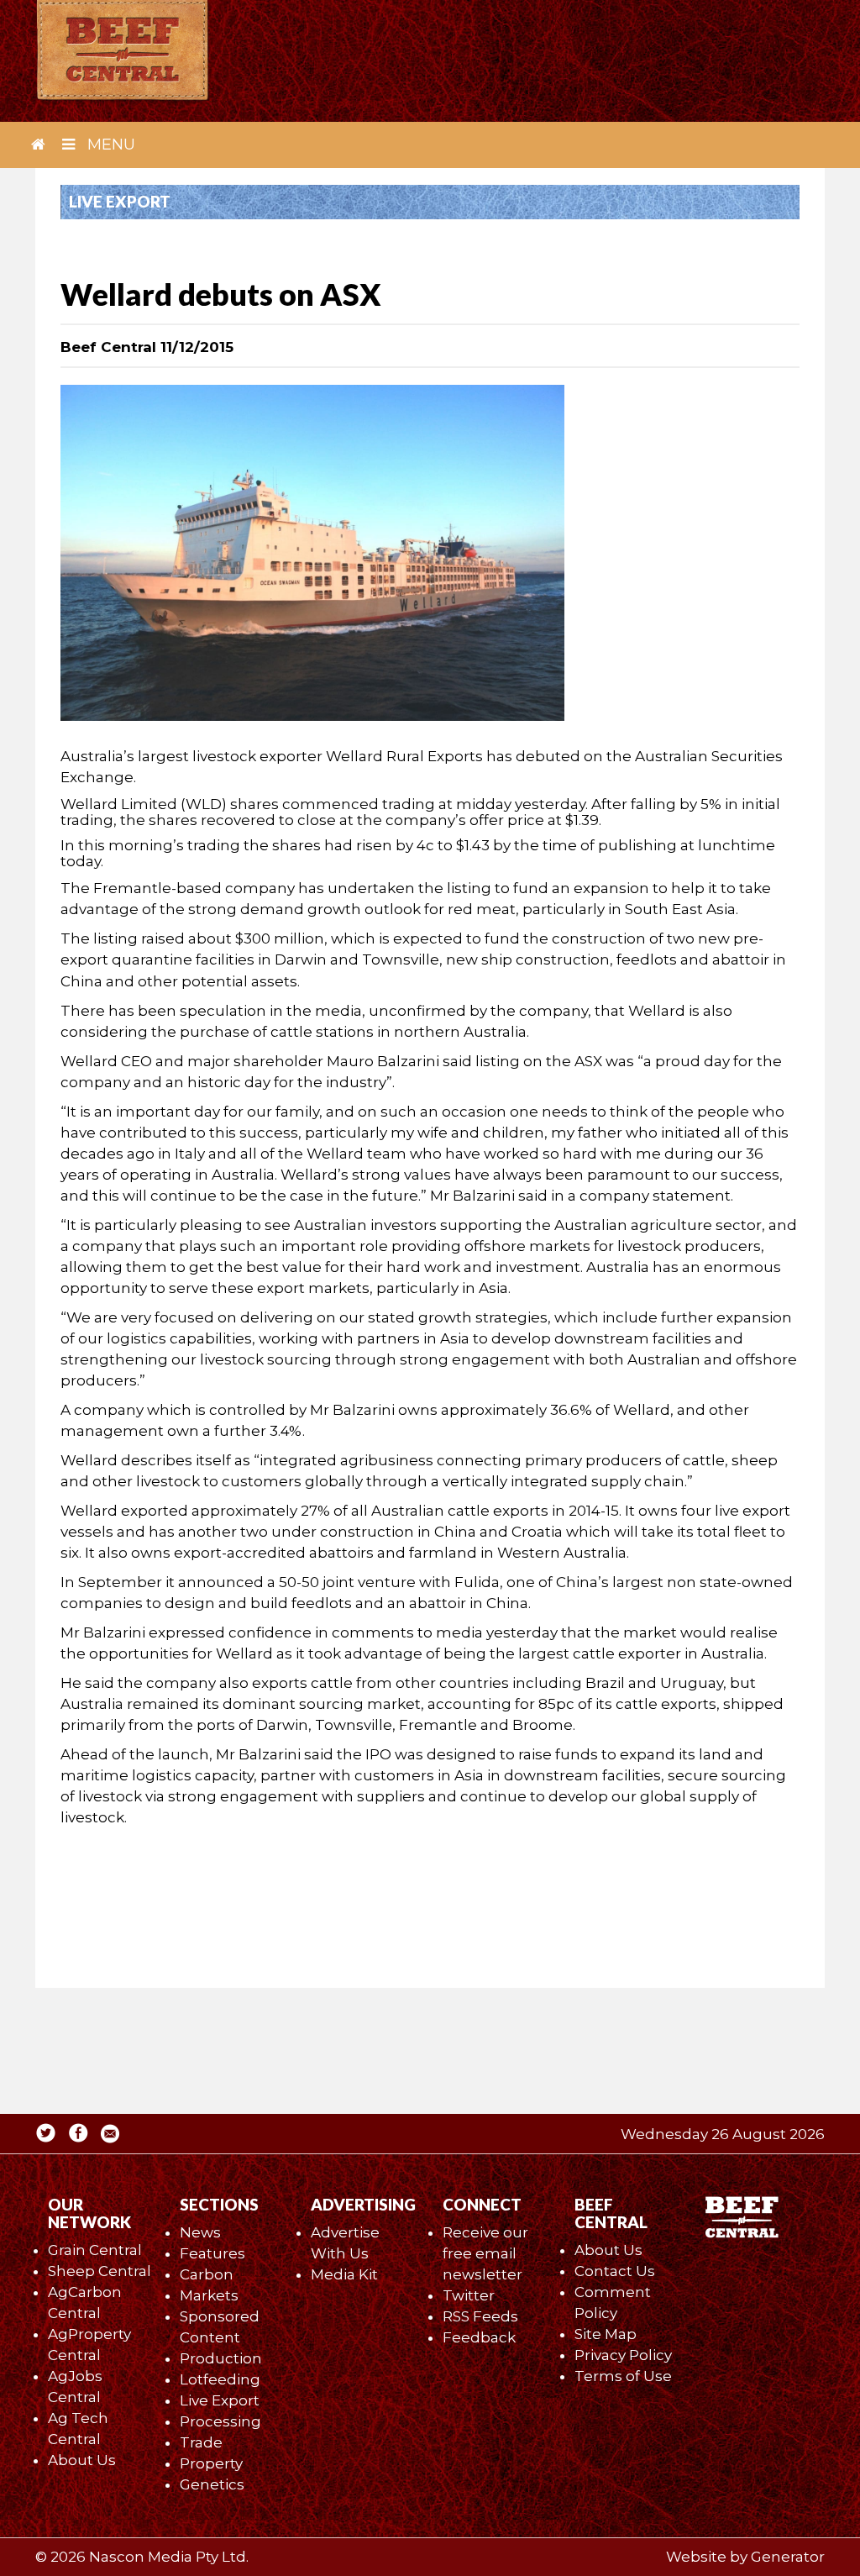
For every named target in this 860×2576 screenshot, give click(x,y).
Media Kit (344, 2274)
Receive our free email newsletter (485, 2253)
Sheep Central (100, 2271)
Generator (788, 2557)
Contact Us (615, 2271)
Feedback (479, 2337)
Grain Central (95, 2250)
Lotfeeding (220, 2379)
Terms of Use (623, 2376)
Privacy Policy (623, 2355)
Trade (201, 2442)
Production (221, 2358)
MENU (109, 145)
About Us (82, 2460)
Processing (220, 2421)
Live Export (220, 2400)
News (200, 2232)
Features (212, 2253)
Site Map (606, 2334)
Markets (209, 2295)
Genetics (212, 2484)
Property (211, 2463)
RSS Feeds (480, 2316)
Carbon (207, 2274)
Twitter (469, 2295)
